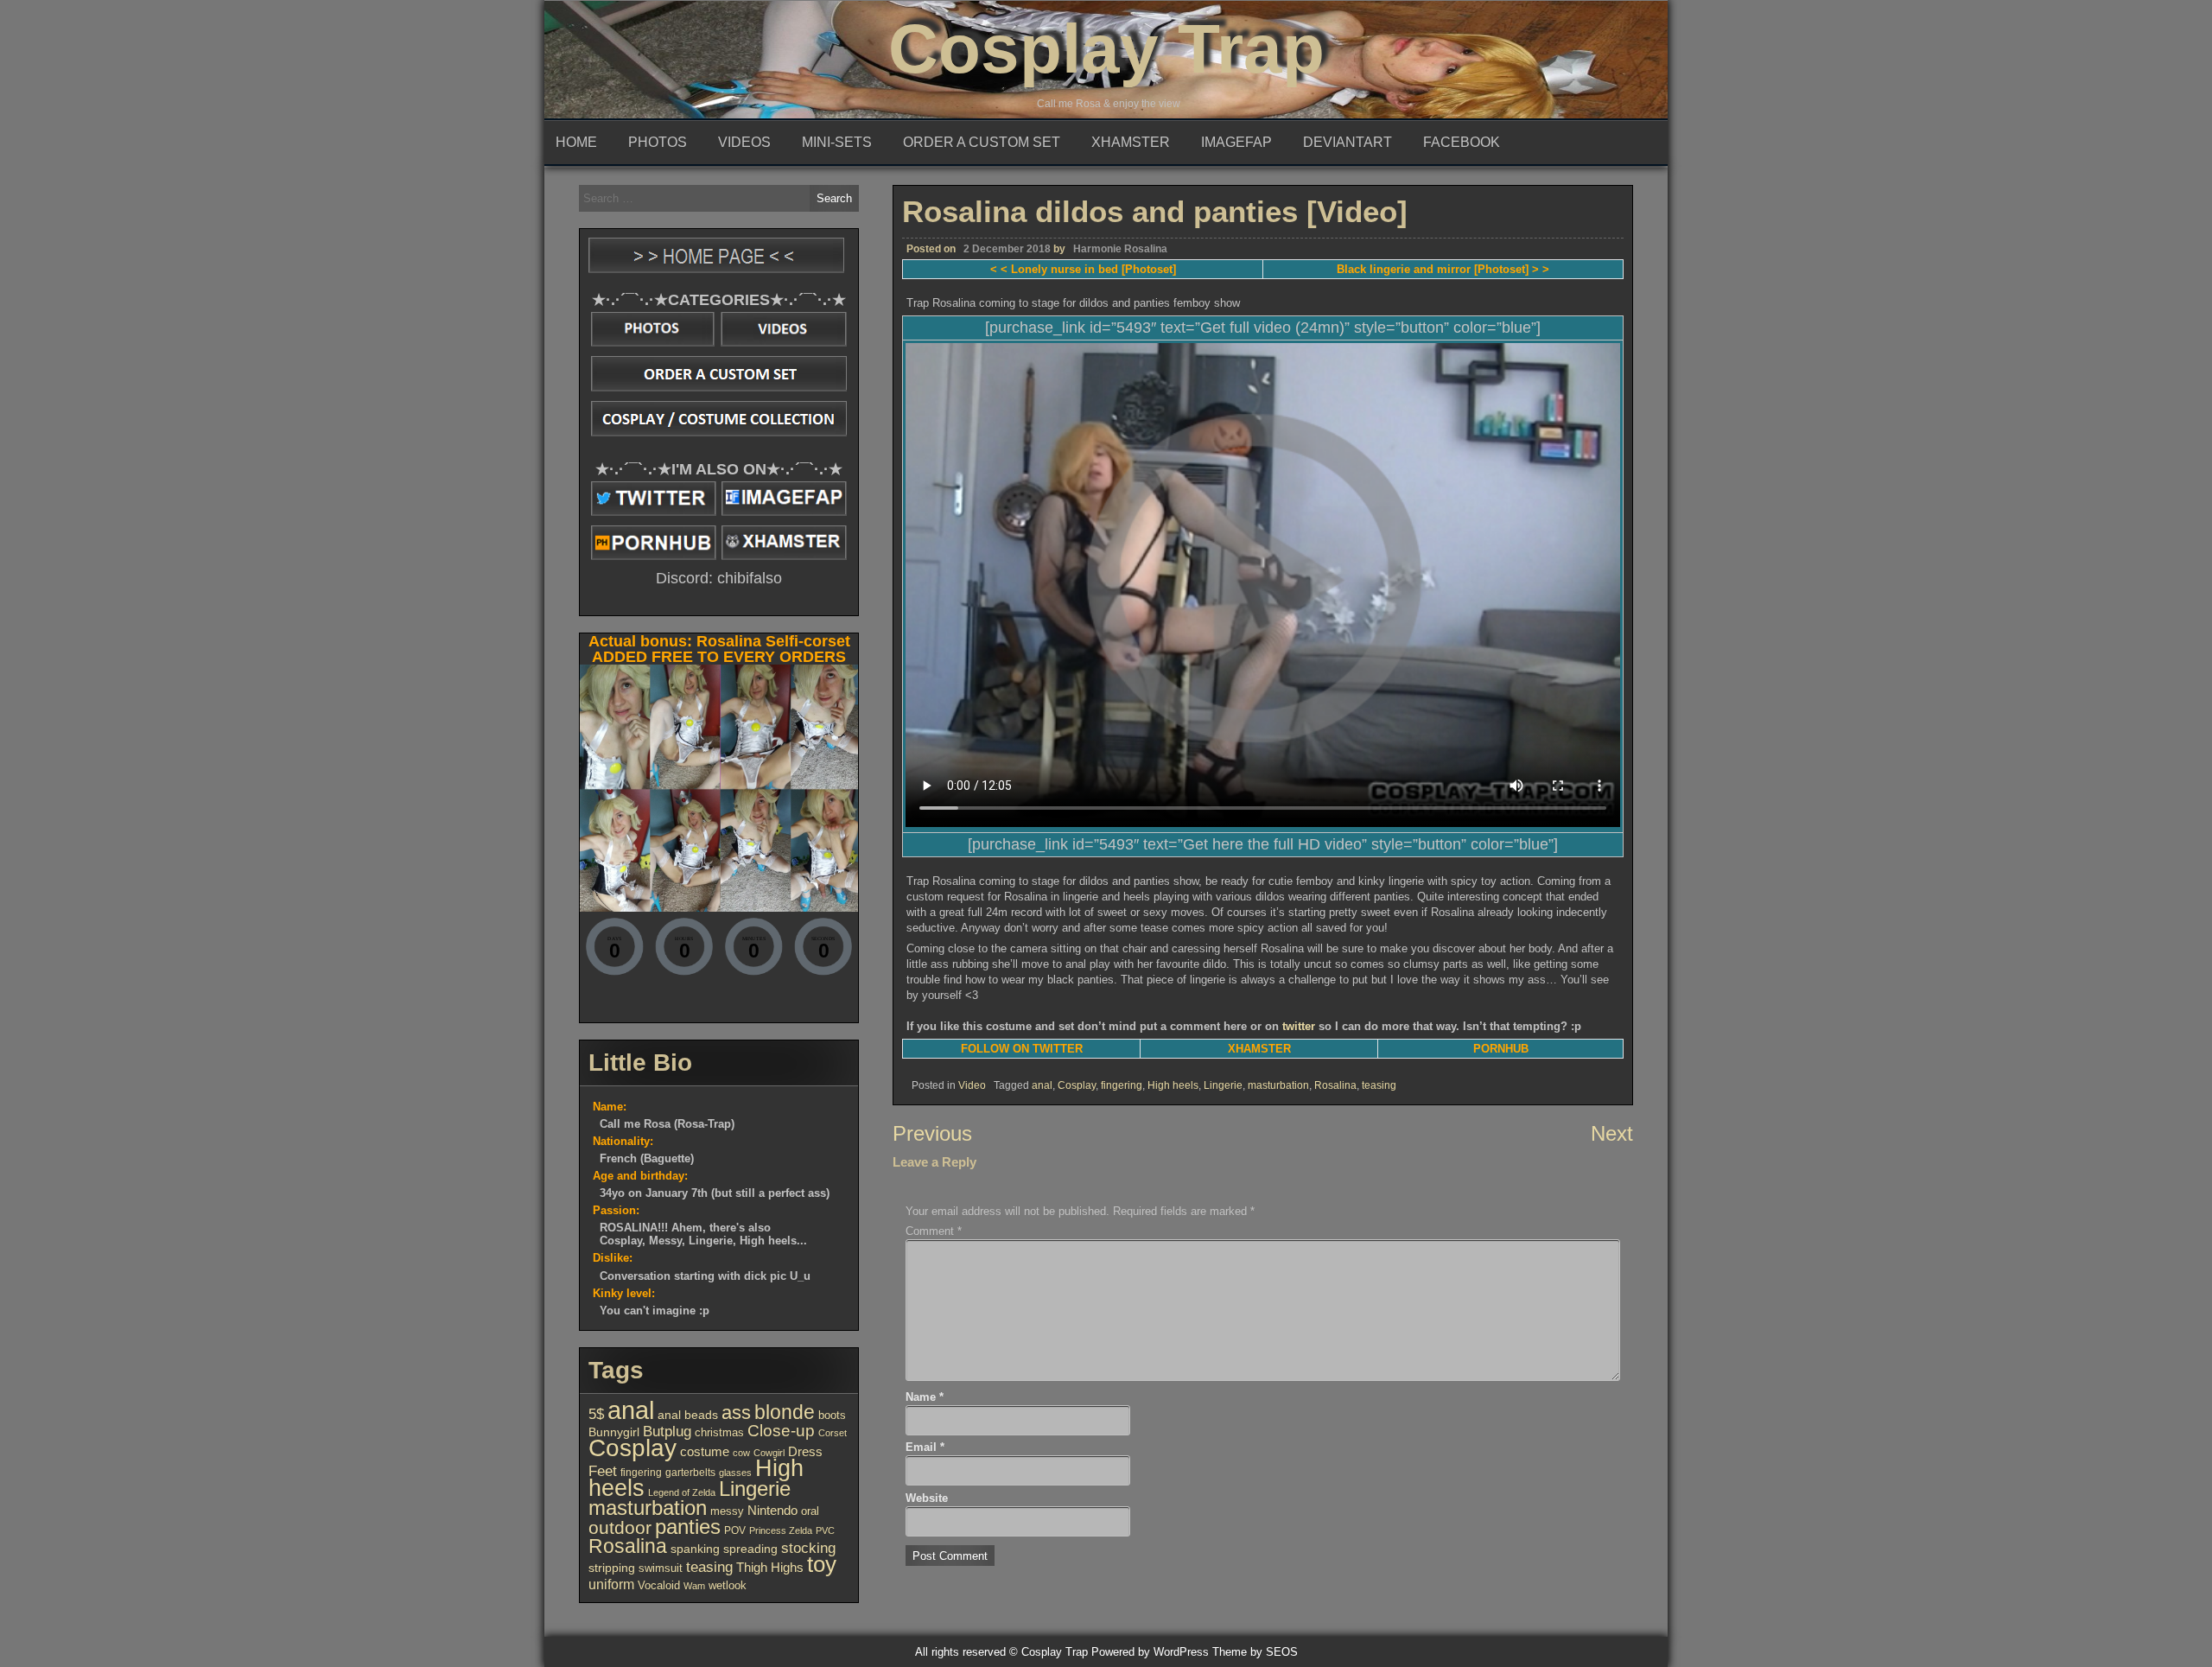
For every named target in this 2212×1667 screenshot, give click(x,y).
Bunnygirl (614, 1432)
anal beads (688, 1415)
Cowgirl (769, 1453)
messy (727, 1511)
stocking (808, 1548)
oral (810, 1511)
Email (925, 1447)
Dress (805, 1452)
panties (688, 1527)
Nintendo (772, 1511)
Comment (934, 1231)
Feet (603, 1471)
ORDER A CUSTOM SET (982, 142)
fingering (1122, 1085)
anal (1042, 1085)
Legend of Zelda (682, 1492)
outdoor (620, 1528)
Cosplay (1077, 1085)
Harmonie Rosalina (1120, 249)
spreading (750, 1549)
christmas (719, 1432)
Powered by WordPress (1150, 1652)
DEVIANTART (1348, 142)
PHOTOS (658, 142)
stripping (612, 1568)
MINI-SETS (837, 142)
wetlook (728, 1585)
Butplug (667, 1431)
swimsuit (661, 1568)
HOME (576, 142)
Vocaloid (659, 1585)
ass (736, 1412)
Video (972, 1085)
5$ (596, 1414)
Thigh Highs (770, 1567)
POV (735, 1530)
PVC (825, 1530)
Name (925, 1397)
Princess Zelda (781, 1530)
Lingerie (1223, 1085)
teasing (1379, 1085)
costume (705, 1451)
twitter (1299, 1026)
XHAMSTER (1131, 142)
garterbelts (690, 1473)
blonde (785, 1412)
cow (741, 1453)
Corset (833, 1433)
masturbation (1278, 1085)
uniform (611, 1584)
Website (927, 1498)
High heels (1173, 1085)
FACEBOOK (1462, 142)
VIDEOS (744, 142)
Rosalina (1335, 1085)
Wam (694, 1586)
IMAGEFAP (1236, 142)
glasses (735, 1473)
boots (832, 1415)
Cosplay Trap (1106, 49)
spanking (695, 1549)
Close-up (781, 1431)
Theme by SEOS (1255, 1652)
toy (822, 1564)
